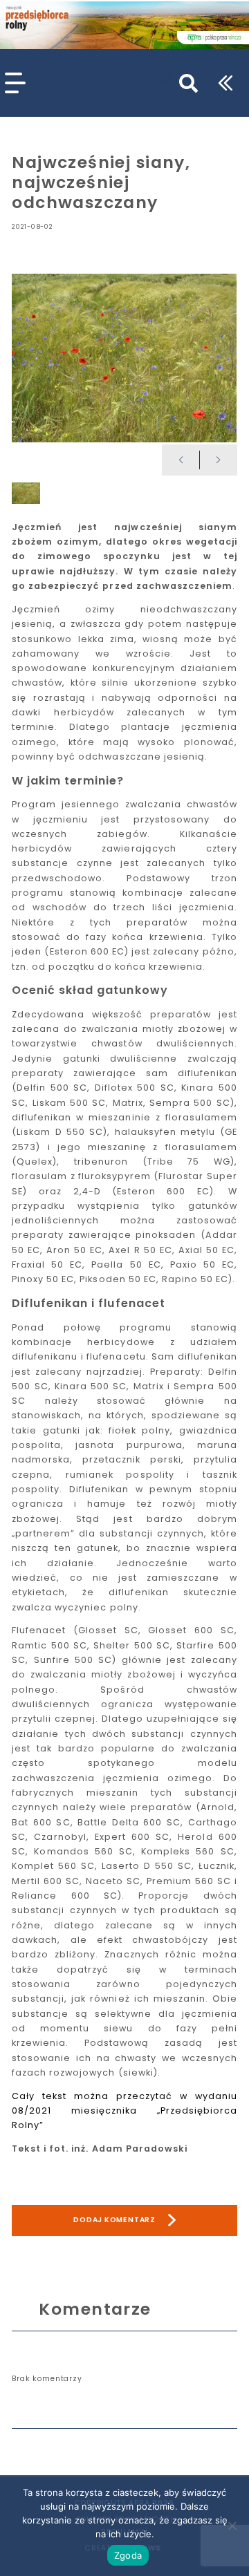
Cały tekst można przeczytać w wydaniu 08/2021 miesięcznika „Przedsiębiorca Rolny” (124, 2111)
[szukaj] (188, 83)
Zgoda (128, 2555)
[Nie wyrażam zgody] (232, 2526)
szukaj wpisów (164, 76)
